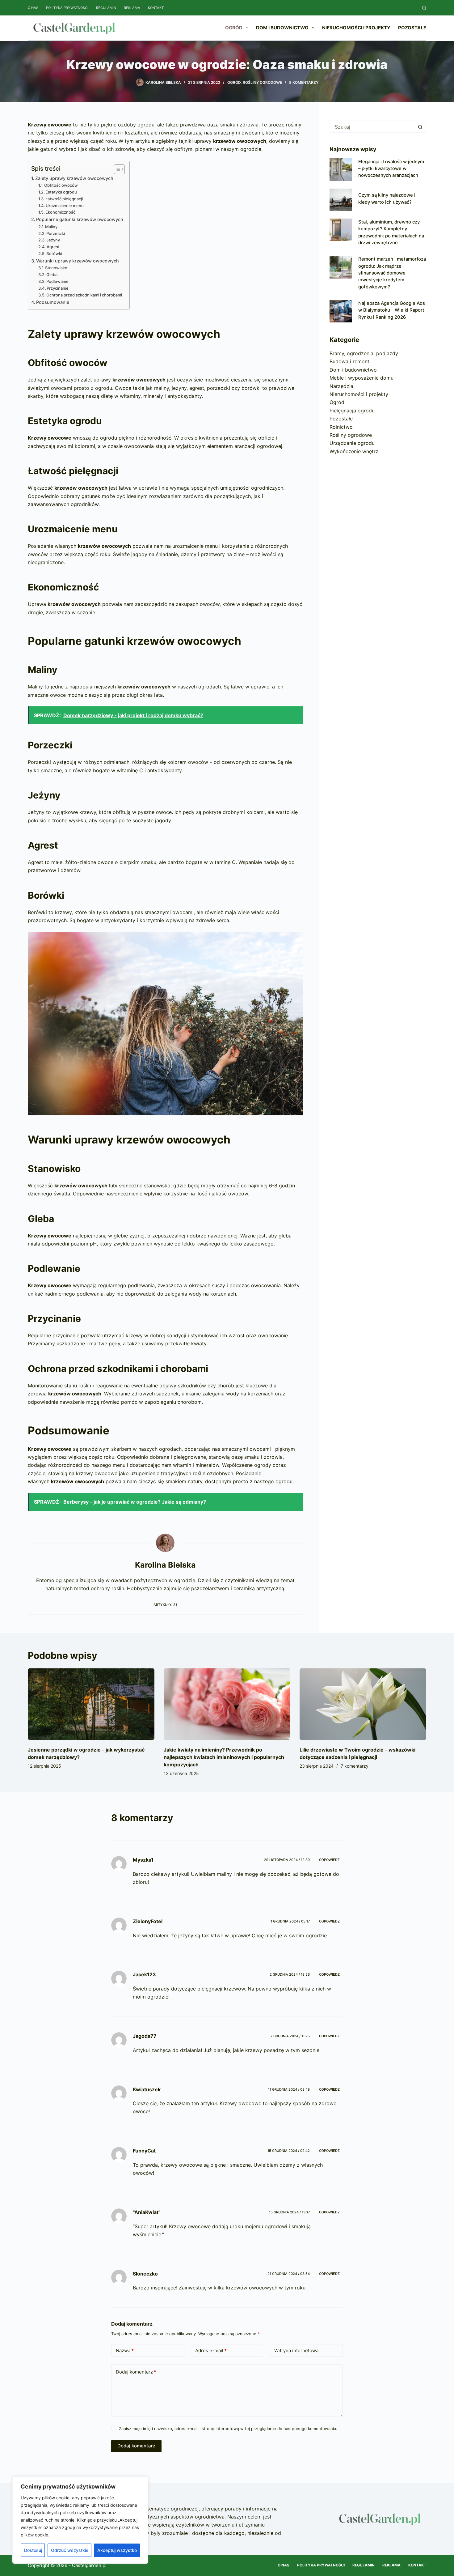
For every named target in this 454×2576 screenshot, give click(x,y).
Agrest (53, 247)
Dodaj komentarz (136, 2372)
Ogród (234, 28)
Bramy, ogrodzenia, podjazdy (364, 353)
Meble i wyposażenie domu (362, 378)
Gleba (52, 275)
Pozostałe (412, 28)
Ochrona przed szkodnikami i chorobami (84, 295)
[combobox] (372, 127)
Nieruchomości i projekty (356, 28)
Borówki (54, 253)
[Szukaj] (424, 8)
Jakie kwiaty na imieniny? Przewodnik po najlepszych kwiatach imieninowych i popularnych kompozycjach (224, 1757)
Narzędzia (341, 386)
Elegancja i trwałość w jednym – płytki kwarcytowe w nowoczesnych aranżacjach (391, 169)
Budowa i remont (349, 361)
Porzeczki (56, 233)
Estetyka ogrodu (61, 192)
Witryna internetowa (296, 2350)
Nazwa (125, 2350)
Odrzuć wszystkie (70, 2550)
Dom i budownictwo (282, 28)
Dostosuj (33, 2550)
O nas (33, 8)
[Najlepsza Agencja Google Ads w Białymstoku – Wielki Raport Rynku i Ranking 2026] (341, 311)
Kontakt (156, 8)
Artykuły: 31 (165, 1605)
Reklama (132, 8)
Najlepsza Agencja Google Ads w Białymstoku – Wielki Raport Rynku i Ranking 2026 (392, 310)
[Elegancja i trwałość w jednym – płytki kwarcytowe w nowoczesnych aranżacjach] (341, 170)
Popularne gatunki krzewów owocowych (80, 219)
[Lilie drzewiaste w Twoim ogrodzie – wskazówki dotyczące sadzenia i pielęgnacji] (363, 1704)
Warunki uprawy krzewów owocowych (78, 261)
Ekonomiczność (60, 212)
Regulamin (106, 8)
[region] (80, 2520)
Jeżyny (53, 240)
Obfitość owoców (61, 185)
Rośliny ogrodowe (262, 82)
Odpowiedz (329, 1860)
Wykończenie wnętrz (354, 451)
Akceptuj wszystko (117, 2550)
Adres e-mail (211, 2350)
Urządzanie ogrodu (352, 443)
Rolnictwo (341, 427)
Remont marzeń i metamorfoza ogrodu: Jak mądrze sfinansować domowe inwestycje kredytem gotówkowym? (392, 273)
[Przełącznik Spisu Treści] (116, 169)
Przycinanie (58, 288)
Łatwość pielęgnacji (64, 199)
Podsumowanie (53, 302)
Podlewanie (57, 281)
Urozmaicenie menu (65, 206)
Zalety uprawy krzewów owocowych (74, 178)
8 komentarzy (304, 82)
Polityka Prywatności (67, 8)
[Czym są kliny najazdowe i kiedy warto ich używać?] (341, 200)
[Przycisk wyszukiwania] (420, 127)
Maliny (51, 227)
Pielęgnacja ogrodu (352, 411)
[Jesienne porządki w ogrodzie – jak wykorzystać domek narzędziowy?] (91, 1704)
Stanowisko (56, 268)
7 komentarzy (355, 1766)
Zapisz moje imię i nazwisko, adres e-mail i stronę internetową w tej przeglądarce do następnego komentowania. (228, 2429)
